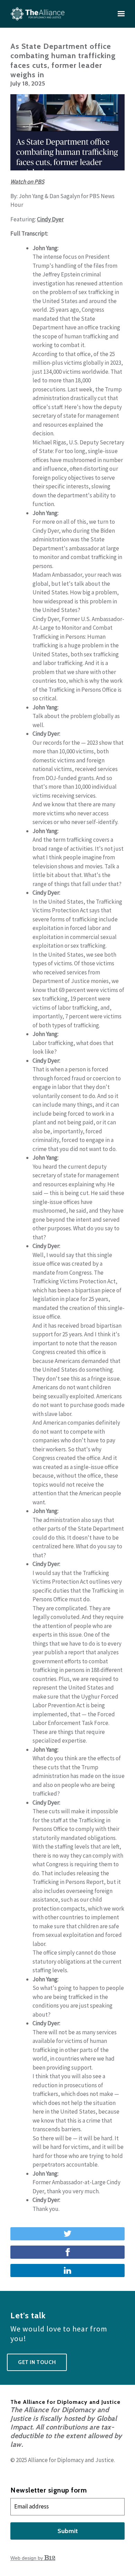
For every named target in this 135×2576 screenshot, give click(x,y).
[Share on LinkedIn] (67, 2270)
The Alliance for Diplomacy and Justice (65, 2402)
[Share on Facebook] (67, 2252)
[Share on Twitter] (67, 2234)
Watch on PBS (27, 182)
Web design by (27, 2558)
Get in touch (37, 2362)
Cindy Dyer (50, 219)
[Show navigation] (119, 14)
